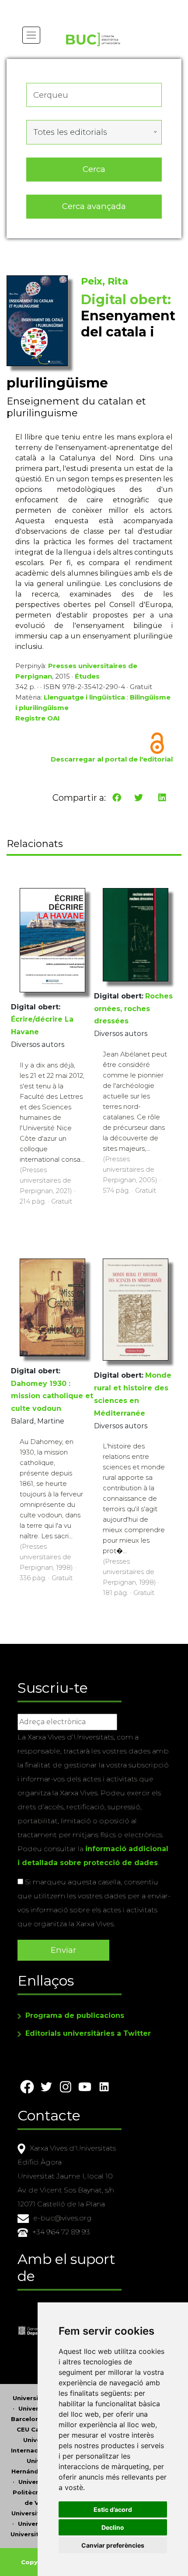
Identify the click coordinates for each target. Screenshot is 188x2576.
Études (87, 676)
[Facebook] (117, 798)
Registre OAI (38, 718)
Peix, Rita (104, 281)
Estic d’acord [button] (113, 2509)
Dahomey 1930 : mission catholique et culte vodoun (52, 1396)
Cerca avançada (94, 206)
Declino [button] (113, 2527)
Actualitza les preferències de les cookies (83, 6)
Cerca (94, 169)
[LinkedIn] (162, 798)
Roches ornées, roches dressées (133, 1009)
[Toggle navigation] (31, 35)
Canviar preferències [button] (113, 2545)
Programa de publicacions (75, 2015)
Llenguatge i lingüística (84, 697)
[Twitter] (139, 798)
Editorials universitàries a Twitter (88, 2033)
